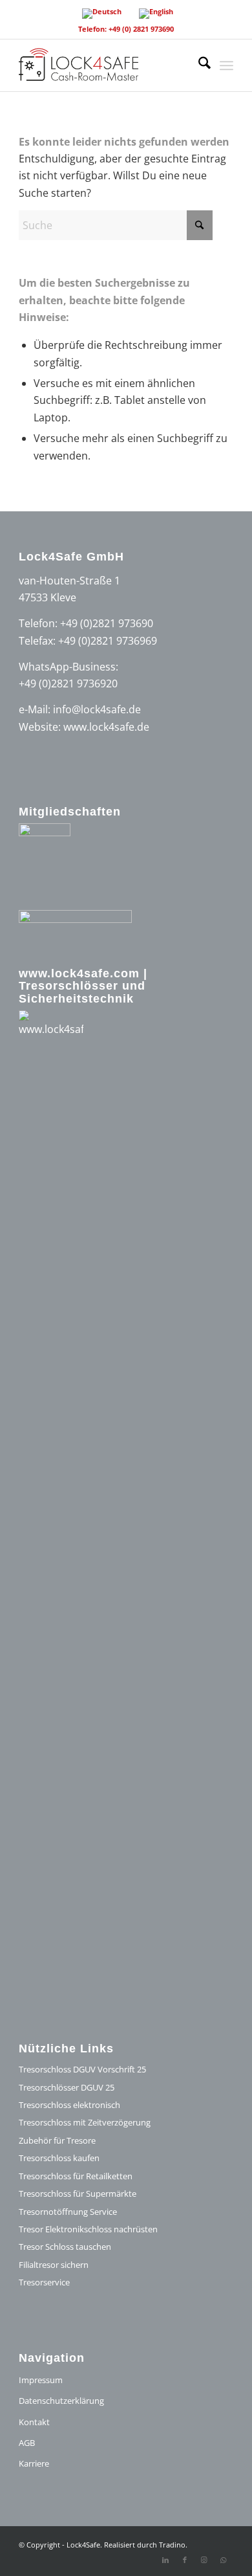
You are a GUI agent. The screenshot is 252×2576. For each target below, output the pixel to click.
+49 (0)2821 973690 (107, 623)
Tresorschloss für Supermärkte (78, 2193)
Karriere (34, 2463)
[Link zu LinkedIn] (165, 2560)
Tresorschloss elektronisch (69, 2105)
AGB (27, 2443)
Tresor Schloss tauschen (65, 2247)
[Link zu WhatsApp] (224, 2560)
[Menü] (226, 65)
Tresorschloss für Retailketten (76, 2176)
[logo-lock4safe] (104, 65)
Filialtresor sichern (54, 2265)
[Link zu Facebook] (185, 2560)
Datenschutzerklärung (61, 2401)
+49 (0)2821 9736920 (68, 683)
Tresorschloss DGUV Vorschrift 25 (82, 2069)
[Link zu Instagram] (204, 2560)
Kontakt (34, 2422)
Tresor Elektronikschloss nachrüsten (88, 2229)
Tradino (172, 2545)
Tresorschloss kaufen (59, 2158)
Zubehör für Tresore (57, 2140)
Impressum (41, 2380)
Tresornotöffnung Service (68, 2212)
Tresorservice (44, 2282)
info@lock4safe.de (97, 709)
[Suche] (198, 65)
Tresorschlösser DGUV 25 (67, 2087)
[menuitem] (198, 65)
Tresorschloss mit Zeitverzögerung (85, 2122)
